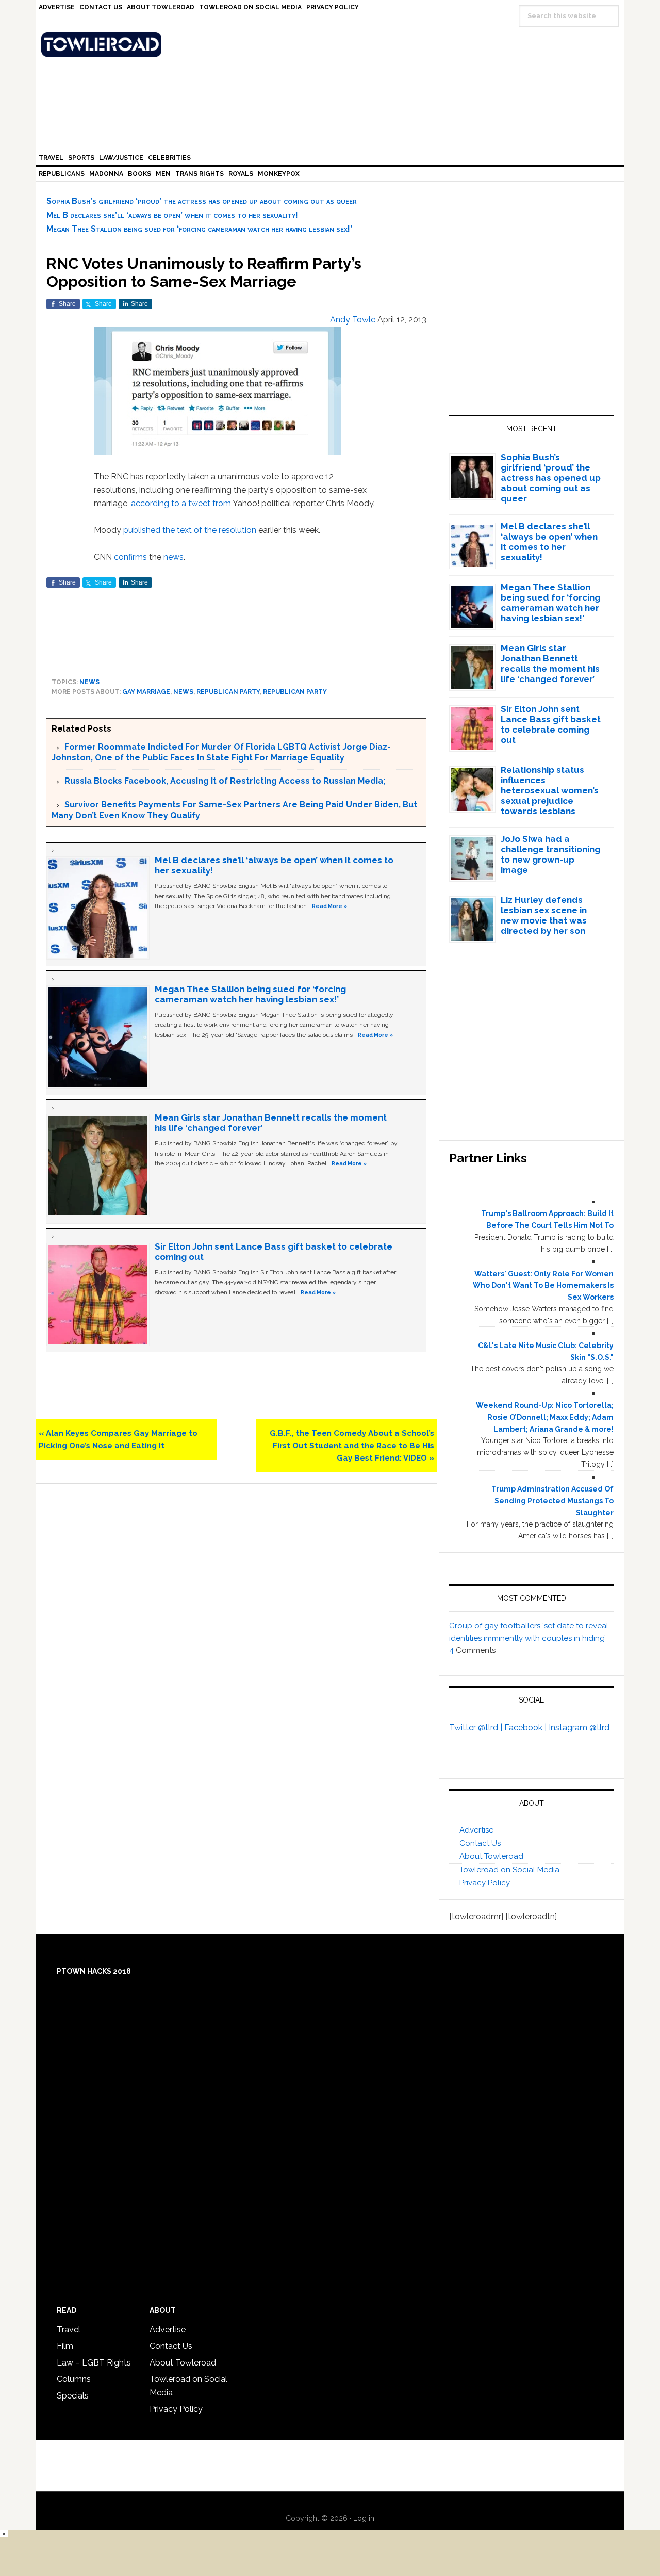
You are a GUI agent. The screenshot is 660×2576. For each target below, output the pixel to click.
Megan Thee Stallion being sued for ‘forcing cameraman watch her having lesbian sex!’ (199, 229)
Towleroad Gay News (333, 44)
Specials (73, 2396)
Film (65, 2346)
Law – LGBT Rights (94, 2363)
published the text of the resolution (190, 530)
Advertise (476, 1830)
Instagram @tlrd (579, 1728)
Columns (74, 2379)
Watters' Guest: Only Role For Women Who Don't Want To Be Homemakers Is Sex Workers (543, 1286)
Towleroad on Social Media (509, 1870)
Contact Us (480, 1843)
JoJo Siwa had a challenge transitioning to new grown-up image (550, 854)
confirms (130, 557)
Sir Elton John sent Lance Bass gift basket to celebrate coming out (551, 724)
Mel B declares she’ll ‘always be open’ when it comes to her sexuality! (172, 215)
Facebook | (526, 1728)
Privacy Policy (485, 1883)
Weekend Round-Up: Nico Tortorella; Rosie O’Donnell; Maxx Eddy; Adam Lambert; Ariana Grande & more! (545, 1417)
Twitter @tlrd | (477, 1728)
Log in (364, 2518)
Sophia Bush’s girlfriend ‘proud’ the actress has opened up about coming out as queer (202, 201)
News (89, 682)
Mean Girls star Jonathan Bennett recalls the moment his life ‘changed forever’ (550, 663)
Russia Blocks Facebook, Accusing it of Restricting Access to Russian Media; (225, 781)
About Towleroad (491, 1856)
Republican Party (228, 692)
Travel (69, 2330)
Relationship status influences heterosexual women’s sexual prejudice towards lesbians (550, 790)
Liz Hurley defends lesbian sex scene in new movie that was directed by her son (544, 915)
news (174, 557)
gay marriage (146, 692)
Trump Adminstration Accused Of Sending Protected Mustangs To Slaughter (552, 1501)
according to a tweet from (181, 503)
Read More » (329, 906)
